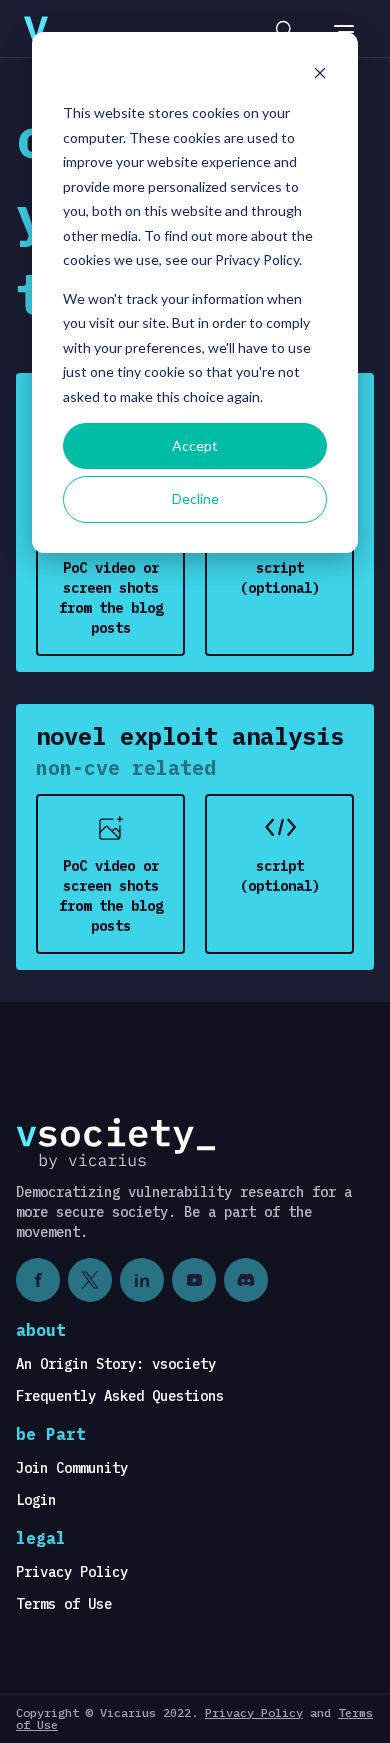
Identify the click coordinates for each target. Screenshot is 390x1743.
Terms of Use (64, 1604)
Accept (195, 445)
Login (36, 1500)
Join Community (72, 1468)
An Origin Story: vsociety (116, 1364)
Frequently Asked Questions (120, 1396)
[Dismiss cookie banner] (320, 75)
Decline (195, 498)
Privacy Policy (72, 1572)
